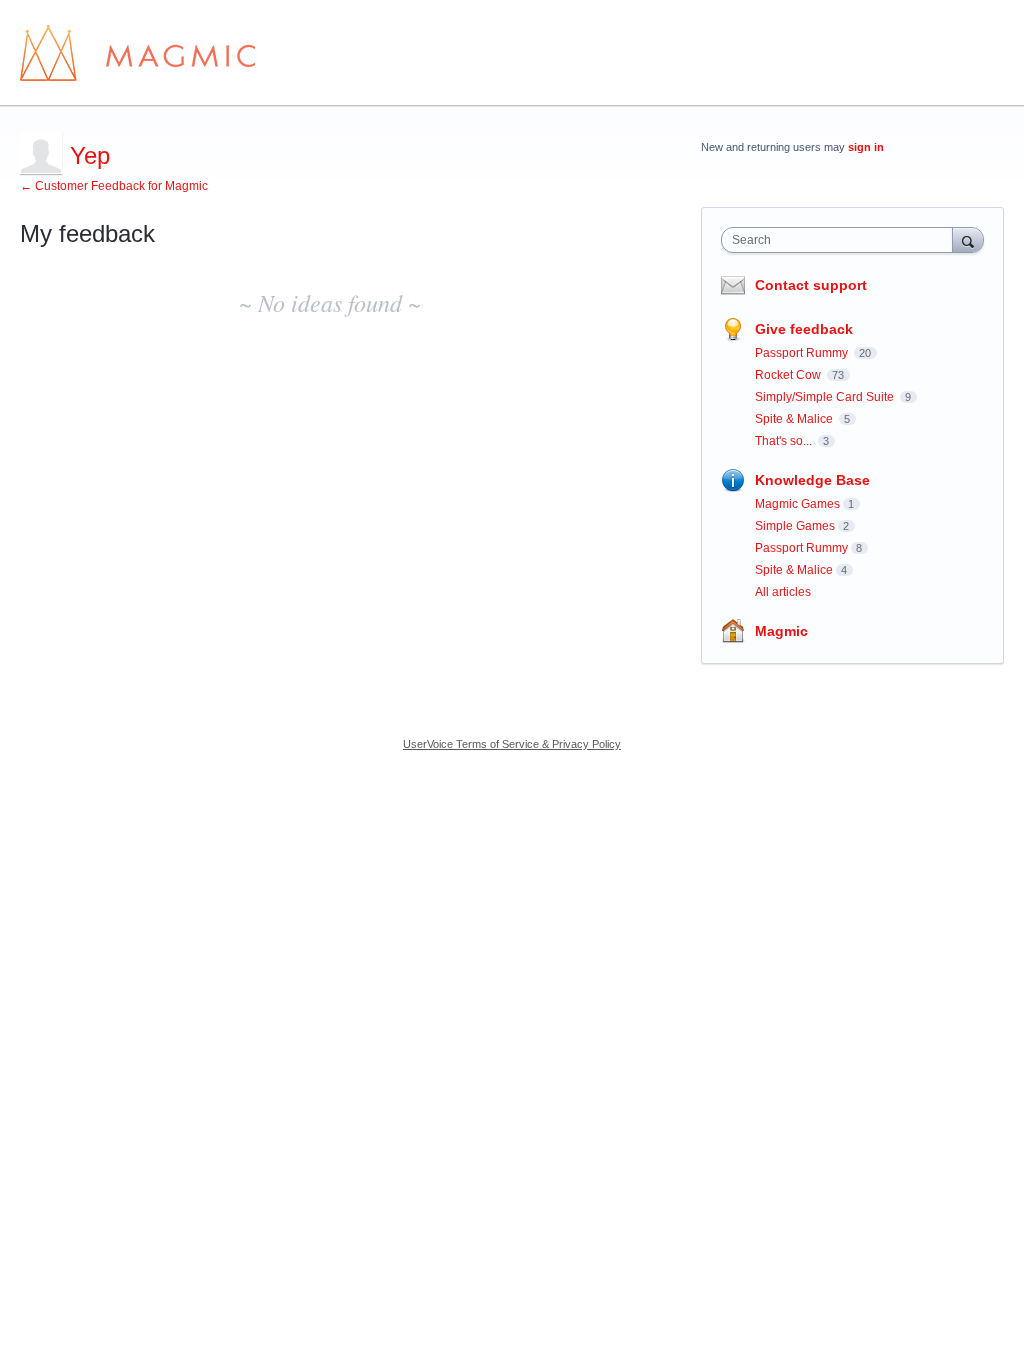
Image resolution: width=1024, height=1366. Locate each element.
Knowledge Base (812, 480)
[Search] (968, 239)
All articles (783, 592)
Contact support (811, 285)
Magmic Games (797, 504)
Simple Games (795, 526)
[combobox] (841, 240)
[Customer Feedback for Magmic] (137, 53)
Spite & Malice (795, 419)
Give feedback (804, 329)
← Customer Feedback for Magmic (114, 186)
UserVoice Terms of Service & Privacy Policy (512, 744)
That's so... (785, 441)
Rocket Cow (789, 375)
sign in (866, 147)
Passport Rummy (803, 353)
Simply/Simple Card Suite (826, 397)
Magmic (781, 631)
